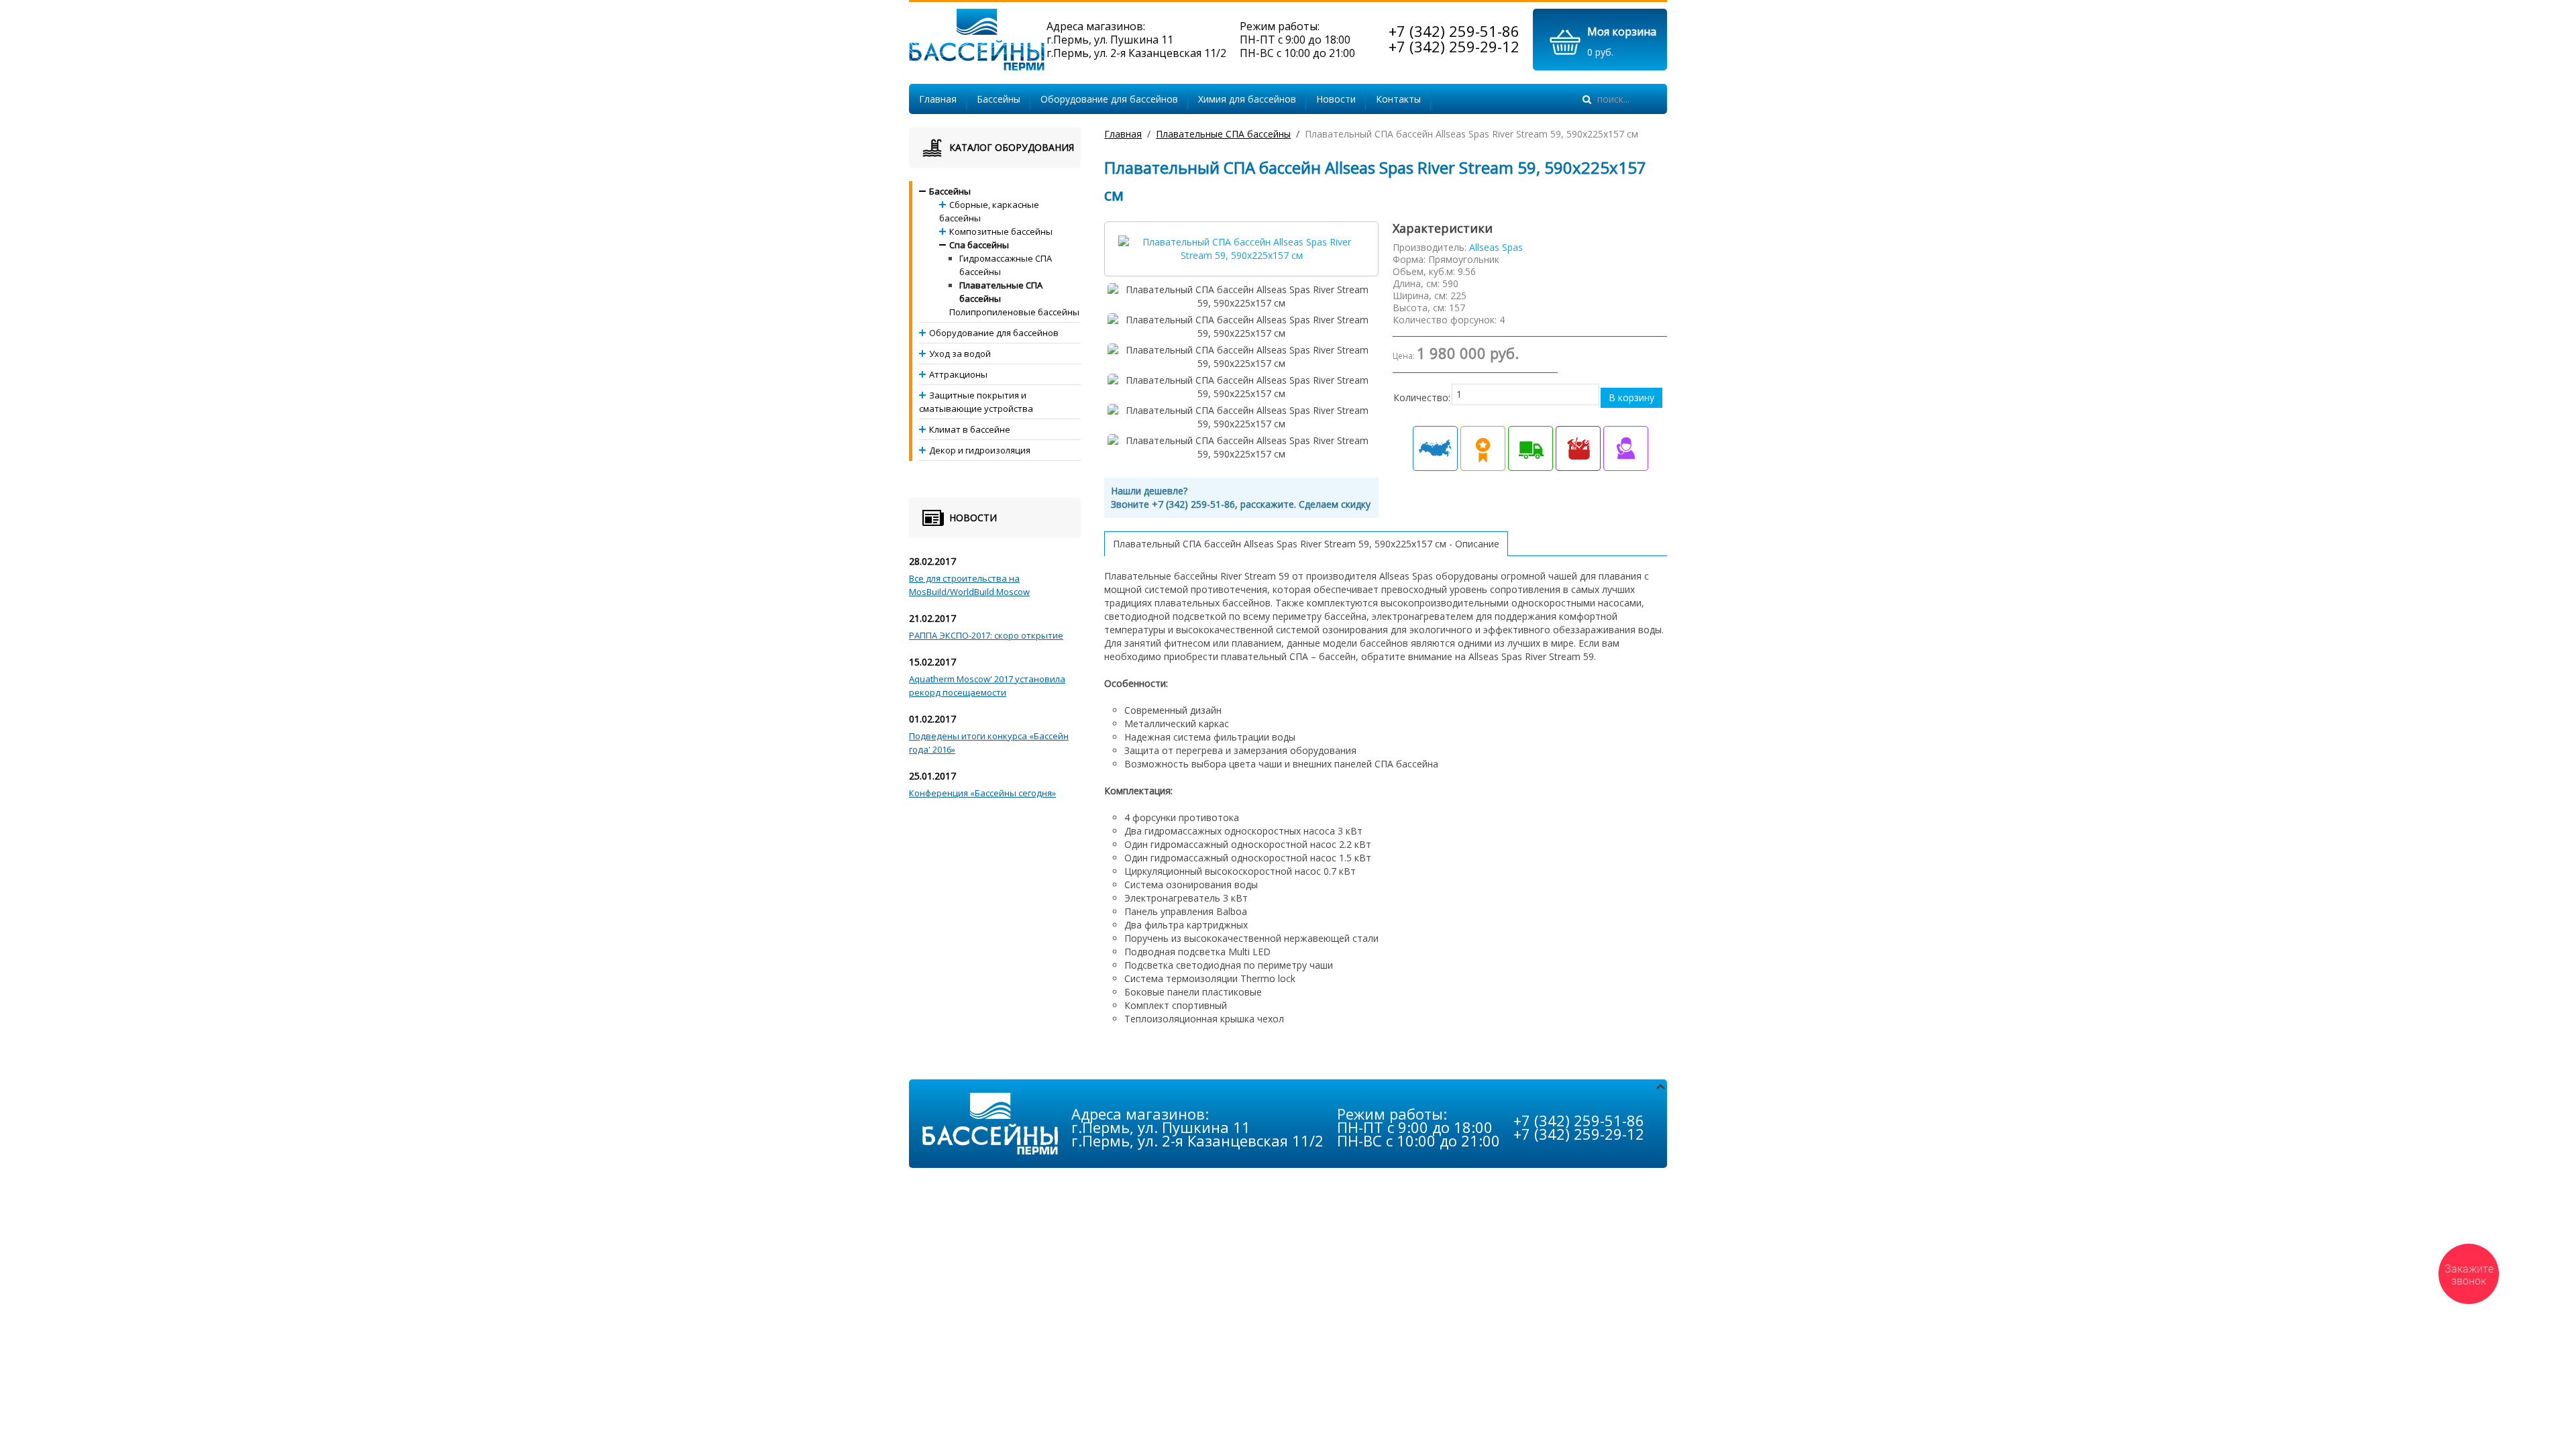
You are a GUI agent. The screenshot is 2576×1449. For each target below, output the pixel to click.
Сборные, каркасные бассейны (989, 211)
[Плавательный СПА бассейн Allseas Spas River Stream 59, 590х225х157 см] (1241, 248)
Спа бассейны (979, 245)
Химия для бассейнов (1247, 99)
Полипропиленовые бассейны (1014, 312)
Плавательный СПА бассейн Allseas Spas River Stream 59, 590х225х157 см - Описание (1306, 544)
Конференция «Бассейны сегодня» (982, 793)
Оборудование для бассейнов (1109, 99)
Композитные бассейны (1001, 231)
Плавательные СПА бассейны (1223, 134)
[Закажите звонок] (2469, 1274)
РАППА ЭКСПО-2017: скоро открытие (986, 635)
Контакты (1398, 99)
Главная (938, 99)
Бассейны (999, 99)
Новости (1336, 99)
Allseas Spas (1496, 247)
